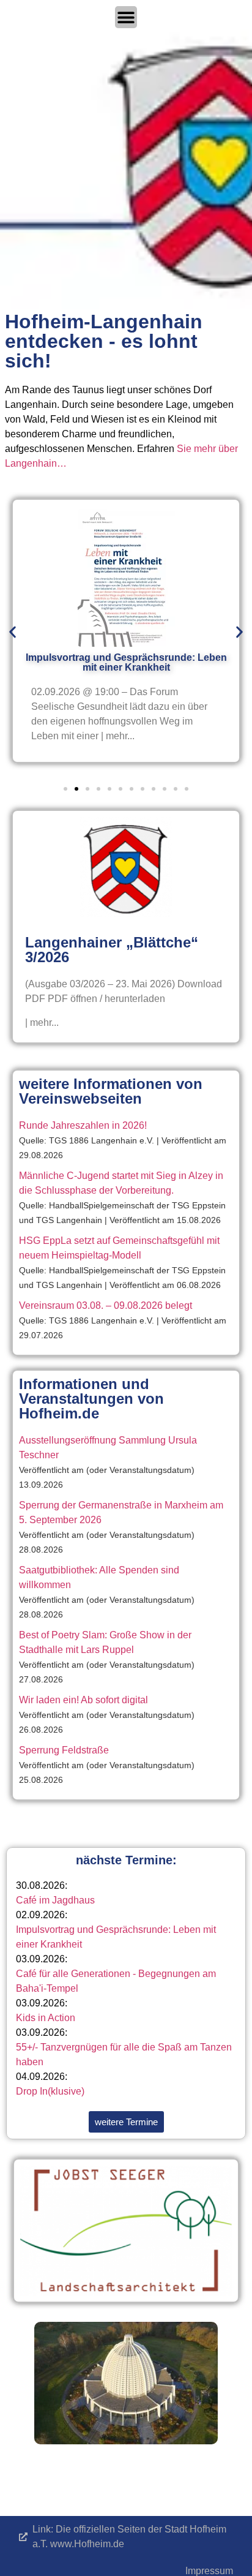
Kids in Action (46, 2018)
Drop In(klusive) (50, 2091)
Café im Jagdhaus (55, 1900)
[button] (13, 632)
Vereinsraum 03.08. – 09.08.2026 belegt (106, 1305)
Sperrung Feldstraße (64, 1750)
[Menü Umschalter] (126, 17)
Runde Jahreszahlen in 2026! (83, 1125)
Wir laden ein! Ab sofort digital (83, 1700)
